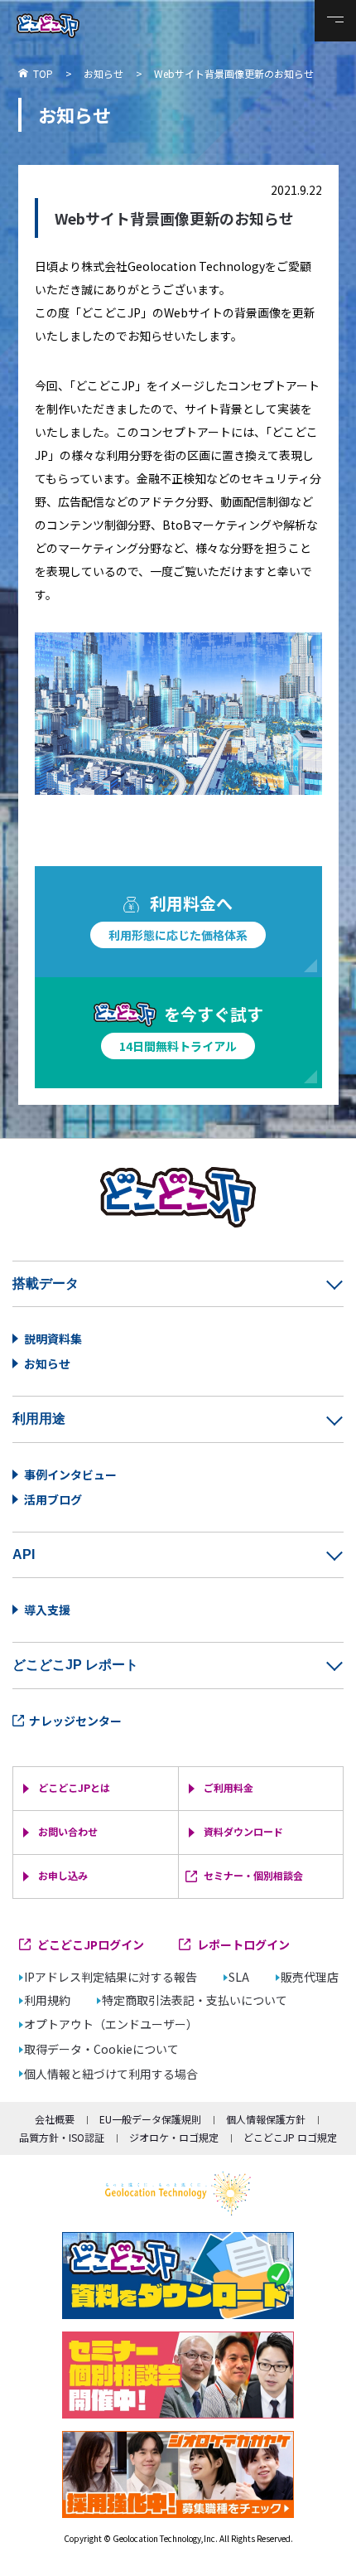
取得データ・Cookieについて (101, 2049)
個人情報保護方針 (266, 2119)
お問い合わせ (68, 1831)
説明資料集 (53, 1339)
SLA (239, 1977)
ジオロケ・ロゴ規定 (174, 2137)
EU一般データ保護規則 (150, 2119)
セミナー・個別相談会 (253, 1875)
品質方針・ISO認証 (62, 2137)
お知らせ (47, 1363)
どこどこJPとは (74, 1787)
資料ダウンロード (243, 1831)
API (24, 1554)
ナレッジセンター (75, 1721)
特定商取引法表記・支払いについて (195, 2000)
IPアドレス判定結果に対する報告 (111, 1977)
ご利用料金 (229, 1787)
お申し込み (63, 1875)
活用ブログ (53, 1499)
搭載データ (46, 1283)
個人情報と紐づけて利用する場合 (111, 2074)
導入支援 (47, 1610)
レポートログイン (243, 1944)
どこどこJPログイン (91, 1944)
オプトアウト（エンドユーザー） (111, 2024)
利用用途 (39, 1419)
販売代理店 (310, 1977)
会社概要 (55, 2119)
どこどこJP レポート (75, 1665)
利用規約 (47, 2000)
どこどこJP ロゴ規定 (290, 2137)
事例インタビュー (70, 1474)
